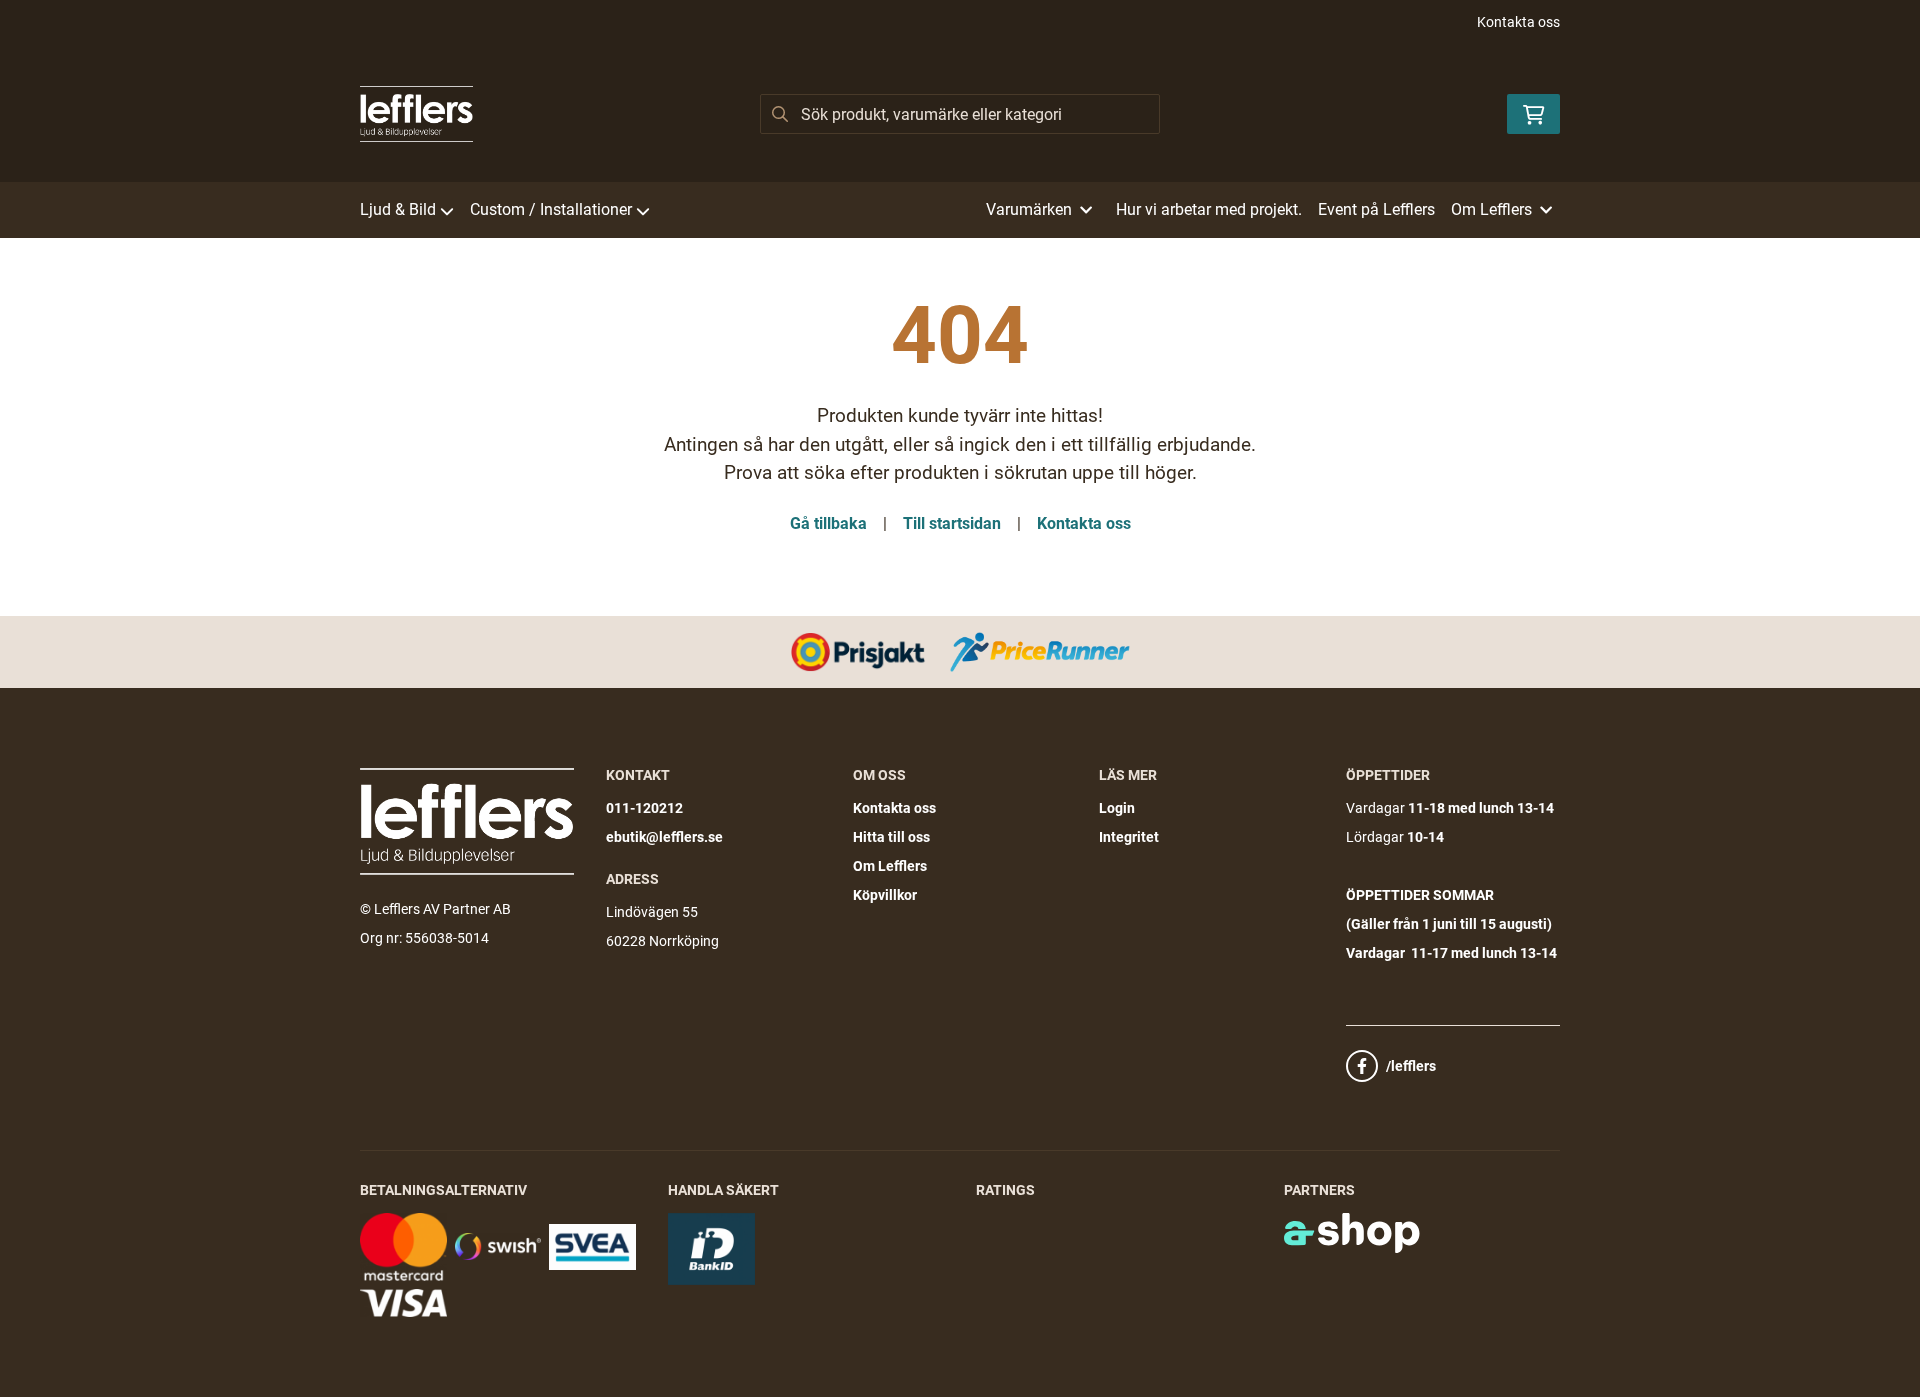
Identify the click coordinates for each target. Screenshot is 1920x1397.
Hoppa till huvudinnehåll (952, 26)
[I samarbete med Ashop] (1352, 1233)
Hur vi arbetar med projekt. (1209, 209)
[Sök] (780, 114)
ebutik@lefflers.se (664, 837)
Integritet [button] (1129, 837)
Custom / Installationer (551, 209)
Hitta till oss (891, 837)
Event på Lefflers (1376, 209)
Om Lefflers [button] (1491, 209)
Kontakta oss (1518, 22)
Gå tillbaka (828, 523)
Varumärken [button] (1029, 209)
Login (1117, 808)
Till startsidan (952, 523)
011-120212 (644, 808)
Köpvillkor (885, 895)
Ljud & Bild (398, 209)
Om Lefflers (890, 866)
